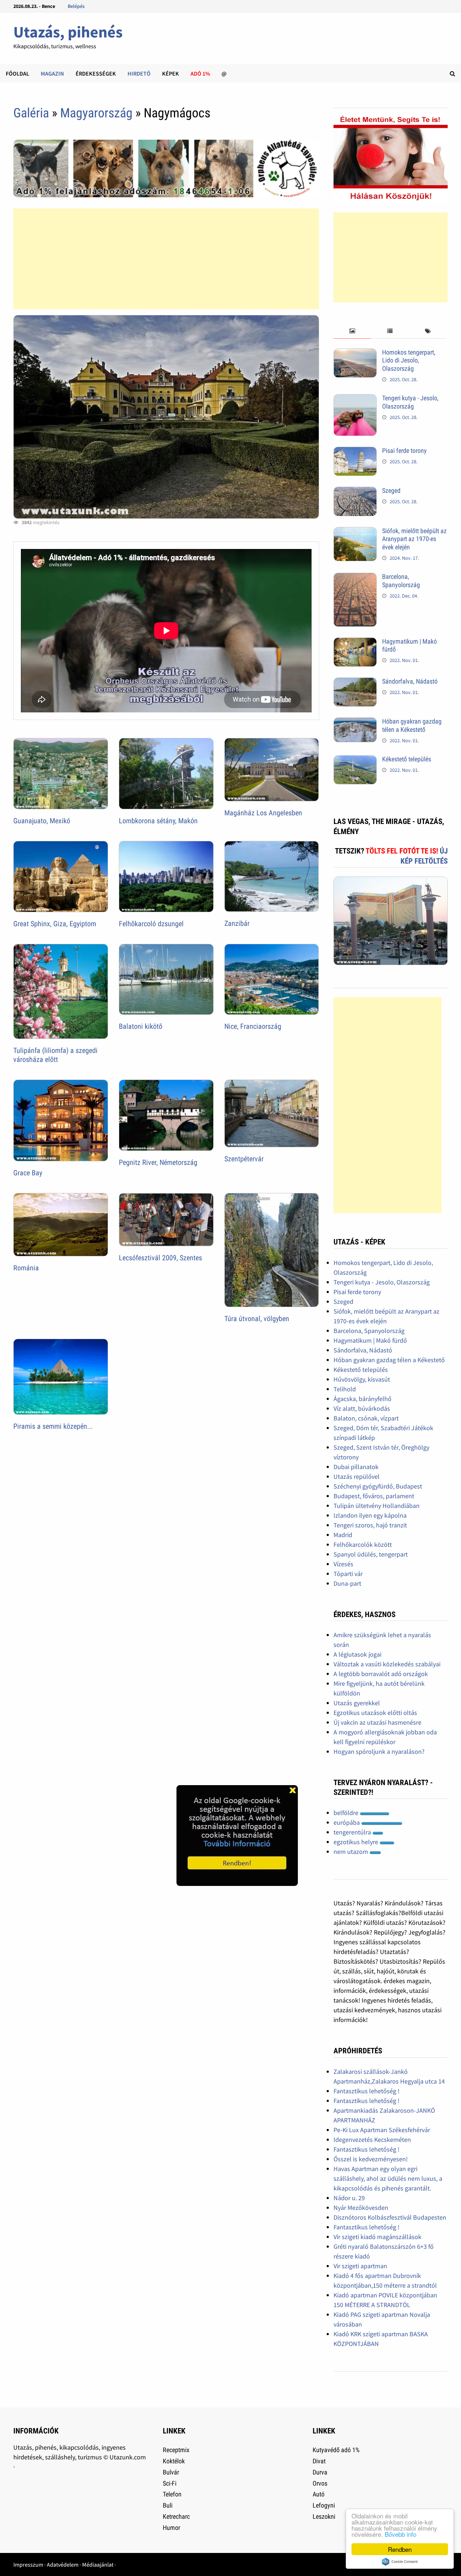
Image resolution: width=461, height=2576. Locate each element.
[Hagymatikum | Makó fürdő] (355, 642)
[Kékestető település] (355, 760)
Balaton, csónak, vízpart (366, 1418)
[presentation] (352, 331)
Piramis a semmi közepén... (53, 1426)
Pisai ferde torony (404, 451)
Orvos (320, 2483)
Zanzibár (237, 923)
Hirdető (139, 73)
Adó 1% (200, 73)
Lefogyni (324, 2505)
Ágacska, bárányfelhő (362, 1399)
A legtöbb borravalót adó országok (381, 1674)
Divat (319, 2461)
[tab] (352, 331)
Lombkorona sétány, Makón (158, 821)
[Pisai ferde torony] (355, 452)
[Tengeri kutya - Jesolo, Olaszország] (355, 399)
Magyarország (96, 113)
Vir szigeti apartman (360, 2266)
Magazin (52, 73)
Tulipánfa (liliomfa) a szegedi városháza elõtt (55, 1055)
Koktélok (174, 2461)
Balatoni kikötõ (141, 1026)
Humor (171, 2528)
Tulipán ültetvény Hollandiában (377, 1506)
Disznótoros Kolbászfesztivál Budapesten (390, 2217)
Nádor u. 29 (349, 2198)
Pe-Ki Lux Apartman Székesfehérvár (382, 2130)
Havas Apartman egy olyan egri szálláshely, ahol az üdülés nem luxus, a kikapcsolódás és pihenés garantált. (388, 2178)
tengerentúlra (353, 1832)
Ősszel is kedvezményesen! (371, 2159)
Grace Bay (28, 1173)
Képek (171, 73)
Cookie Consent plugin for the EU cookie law (400, 2562)
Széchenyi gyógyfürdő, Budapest (378, 1486)
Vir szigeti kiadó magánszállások (377, 2237)
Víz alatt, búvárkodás (362, 1408)
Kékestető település (407, 759)
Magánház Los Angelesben (263, 813)
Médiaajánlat (98, 2564)
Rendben (400, 2549)
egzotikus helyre (357, 1842)
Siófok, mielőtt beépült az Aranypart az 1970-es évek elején (414, 539)
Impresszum (28, 2564)
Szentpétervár (244, 1159)
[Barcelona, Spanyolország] (355, 578)
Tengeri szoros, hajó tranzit (370, 1525)
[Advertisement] (166, 259)
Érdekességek (96, 73)
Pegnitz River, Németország (158, 1162)
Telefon (172, 2494)
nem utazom (352, 1852)
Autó (319, 2494)
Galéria (31, 113)
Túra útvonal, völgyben (257, 1319)
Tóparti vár (348, 1574)
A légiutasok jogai (357, 1654)
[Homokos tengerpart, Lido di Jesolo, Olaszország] (355, 353)
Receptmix (176, 2450)
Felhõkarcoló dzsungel (151, 924)
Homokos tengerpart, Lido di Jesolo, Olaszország (409, 361)
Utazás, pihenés (68, 32)
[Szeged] (355, 492)
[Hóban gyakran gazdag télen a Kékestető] (355, 722)
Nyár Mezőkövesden (361, 2208)
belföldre (347, 1813)
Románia (26, 1268)
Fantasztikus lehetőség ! (366, 2091)
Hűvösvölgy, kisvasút (362, 1379)
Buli (168, 2505)
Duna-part (347, 1583)
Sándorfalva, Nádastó (410, 681)
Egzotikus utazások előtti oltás (375, 1713)
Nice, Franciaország (253, 1026)
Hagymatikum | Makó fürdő (370, 1340)
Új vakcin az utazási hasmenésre (377, 1722)
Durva (320, 2472)
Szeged (391, 490)
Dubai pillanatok (356, 1467)
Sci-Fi (170, 2483)
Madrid (343, 1535)
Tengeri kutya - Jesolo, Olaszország (410, 402)
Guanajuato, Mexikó (42, 821)
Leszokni (324, 2516)
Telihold (345, 1389)
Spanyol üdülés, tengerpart (371, 1554)
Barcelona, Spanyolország (401, 581)
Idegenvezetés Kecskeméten (372, 2140)
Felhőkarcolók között (363, 1544)
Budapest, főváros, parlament (374, 1496)
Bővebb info (400, 2534)
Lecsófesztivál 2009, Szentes (160, 1258)
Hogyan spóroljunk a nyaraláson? (379, 1751)
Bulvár (171, 2472)
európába (347, 1822)
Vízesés (343, 1564)
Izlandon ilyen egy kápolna (370, 1515)
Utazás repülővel (357, 1476)
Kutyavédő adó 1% (336, 2450)
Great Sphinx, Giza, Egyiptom (55, 924)
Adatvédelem (63, 2564)
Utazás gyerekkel (357, 1703)
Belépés (76, 6)
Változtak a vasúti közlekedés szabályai (387, 1664)
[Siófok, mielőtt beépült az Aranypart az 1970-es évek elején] (355, 532)
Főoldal (17, 73)
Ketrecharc (176, 2516)
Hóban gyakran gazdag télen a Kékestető (412, 725)
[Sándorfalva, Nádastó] (355, 682)
